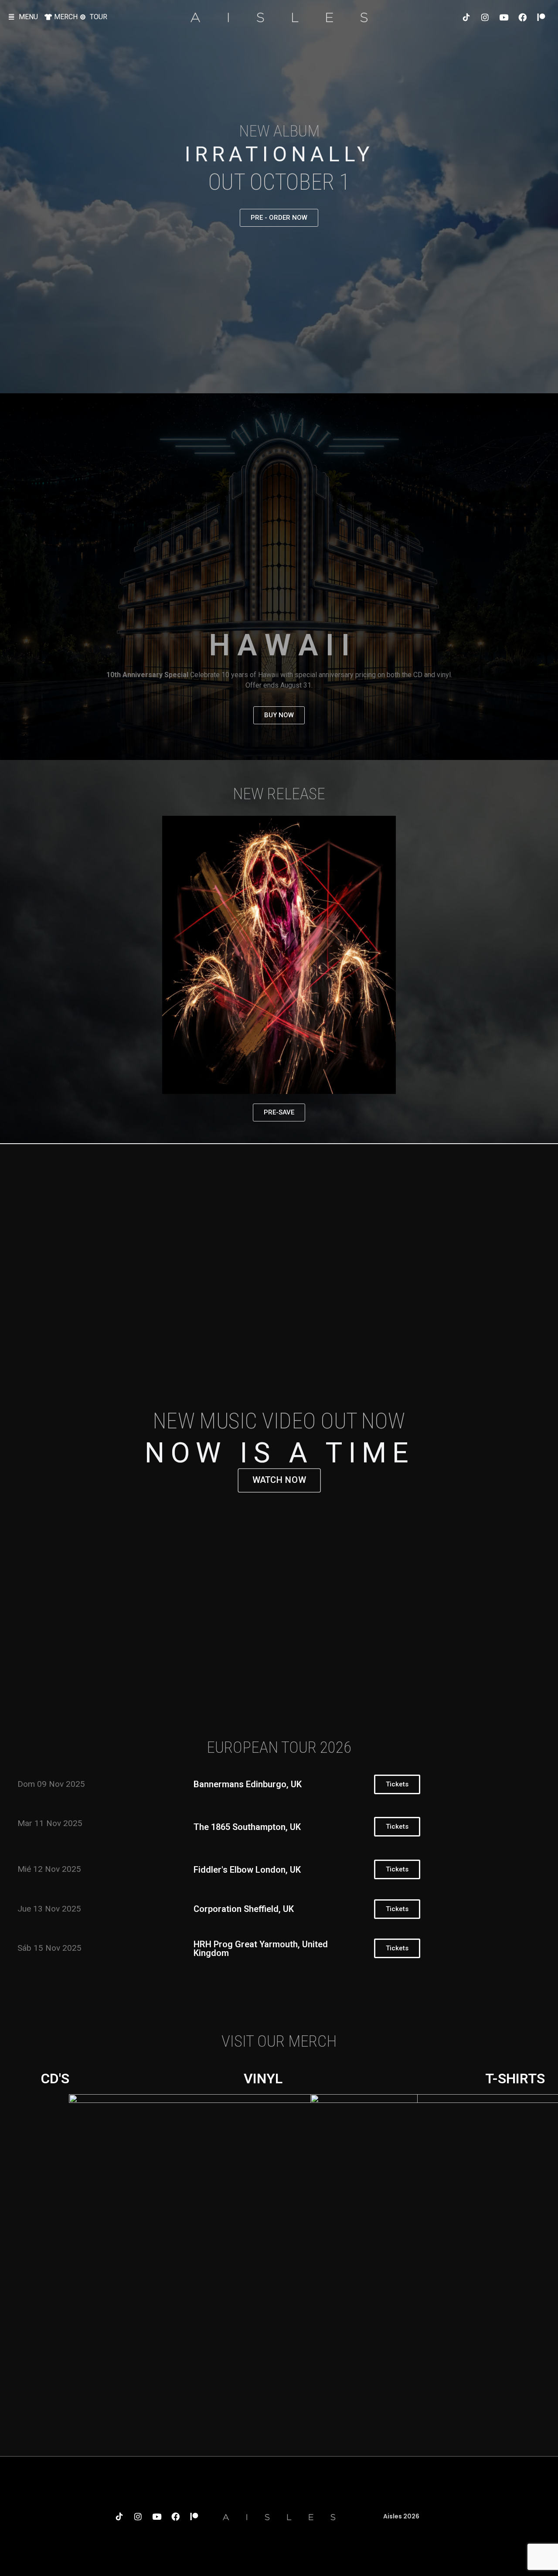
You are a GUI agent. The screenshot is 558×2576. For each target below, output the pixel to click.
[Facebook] (522, 17)
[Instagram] (485, 17)
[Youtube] (504, 17)
